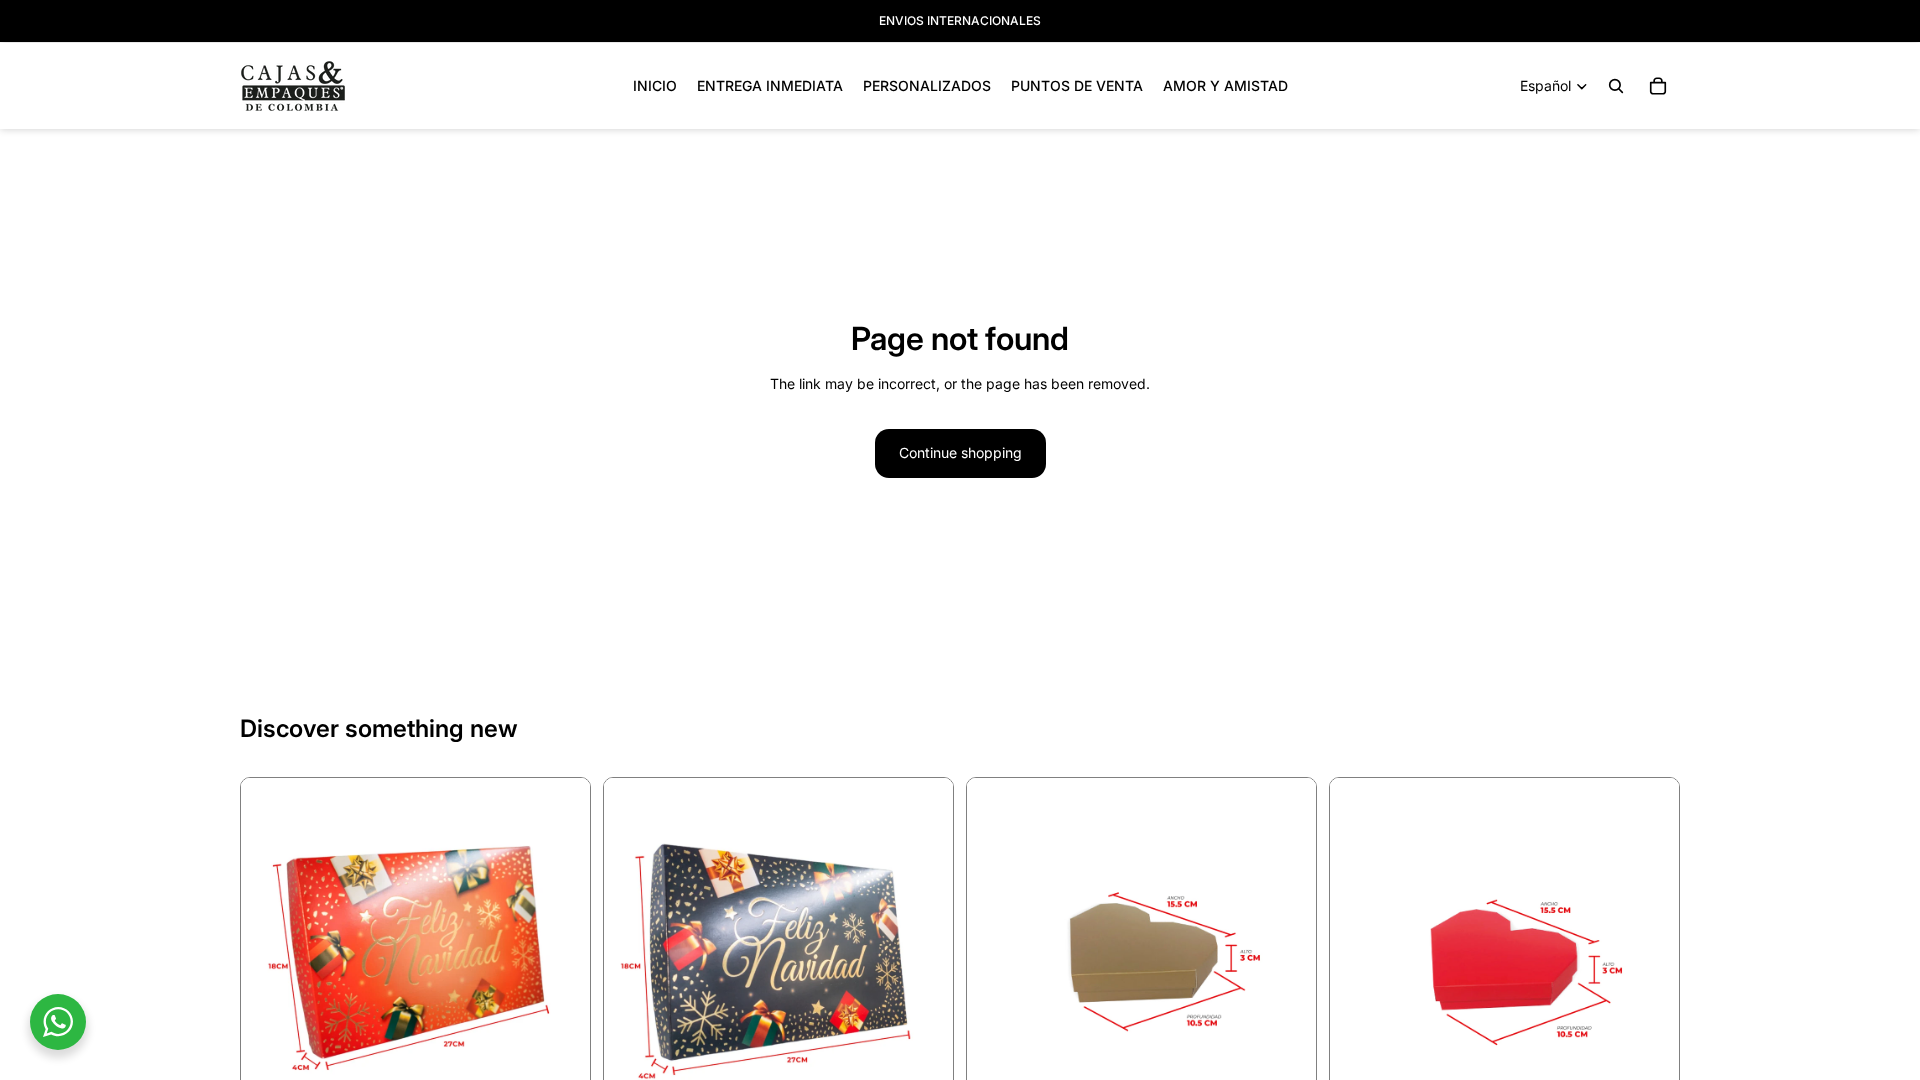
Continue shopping (960, 452)
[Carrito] (1658, 86)
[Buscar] (1616, 86)
